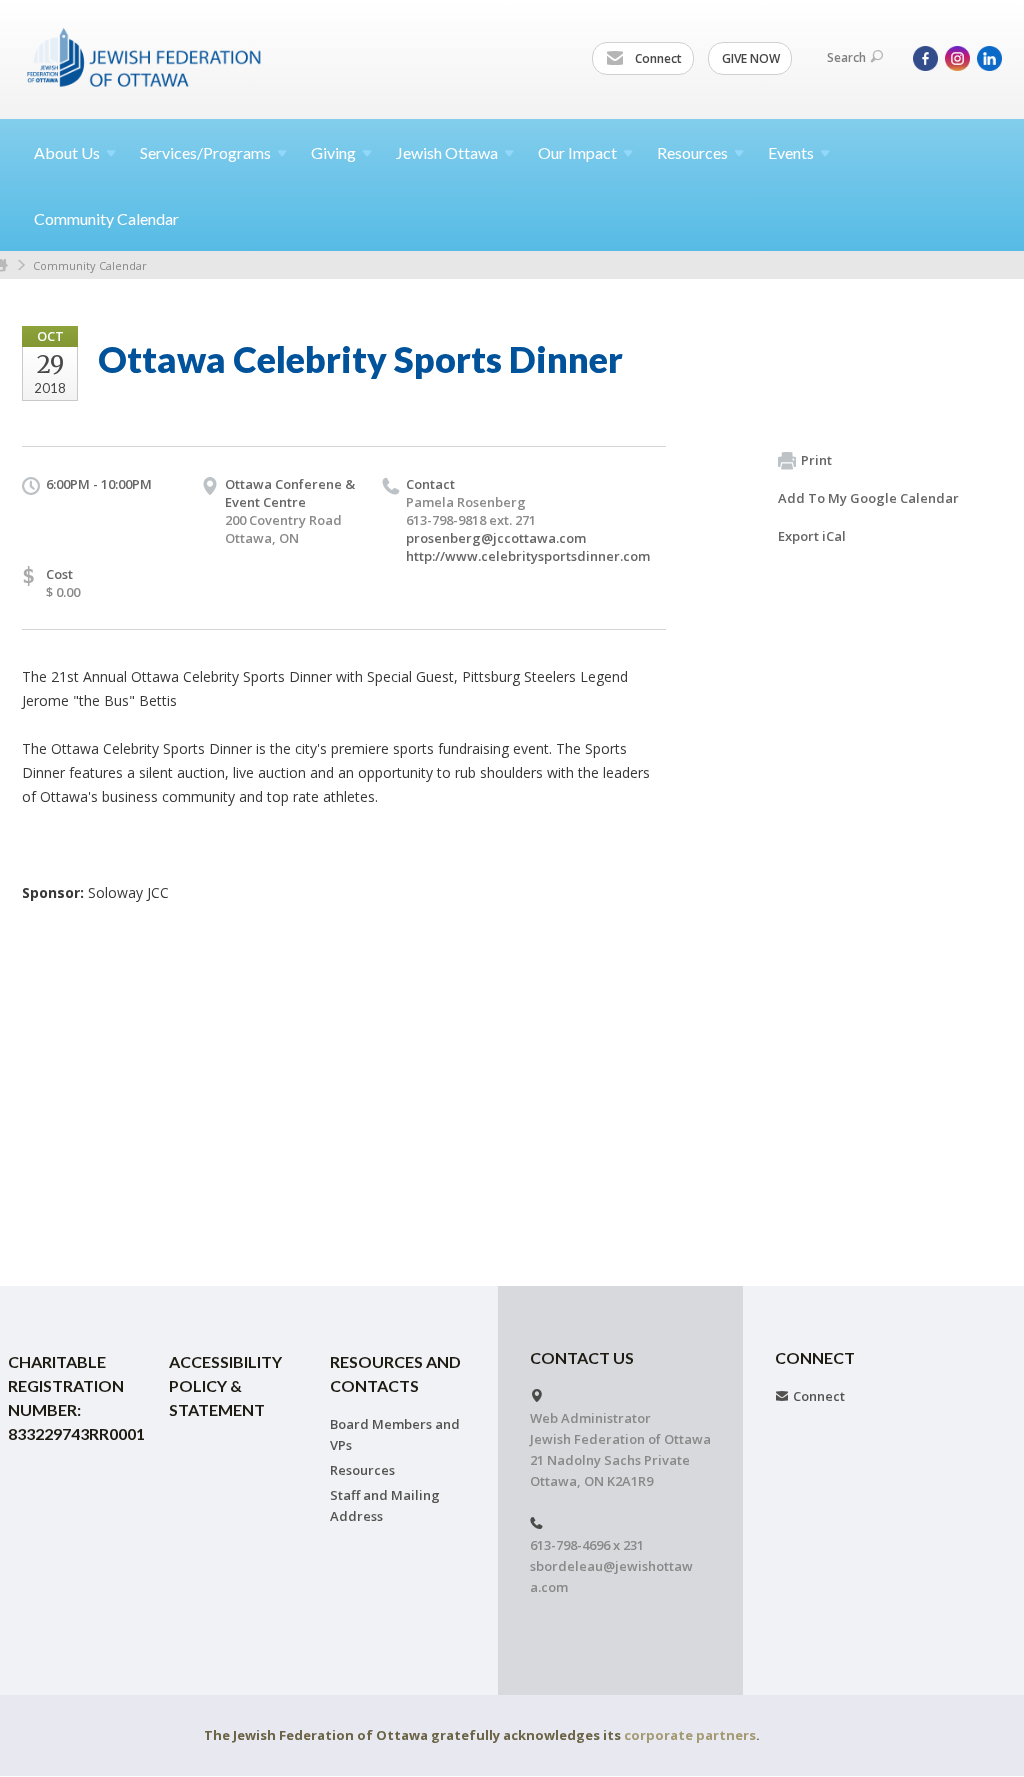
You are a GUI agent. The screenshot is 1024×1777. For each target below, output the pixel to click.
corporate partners (690, 1735)
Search (846, 57)
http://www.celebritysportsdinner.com (528, 556)
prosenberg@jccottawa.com (496, 538)
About (67, 152)
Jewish (447, 152)
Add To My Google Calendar (868, 498)
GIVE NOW (751, 58)
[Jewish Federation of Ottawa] (145, 57)
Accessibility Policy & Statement (225, 1385)
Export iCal (812, 536)
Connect (657, 58)
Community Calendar (106, 218)
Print (816, 460)
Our (577, 152)
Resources (362, 1470)
